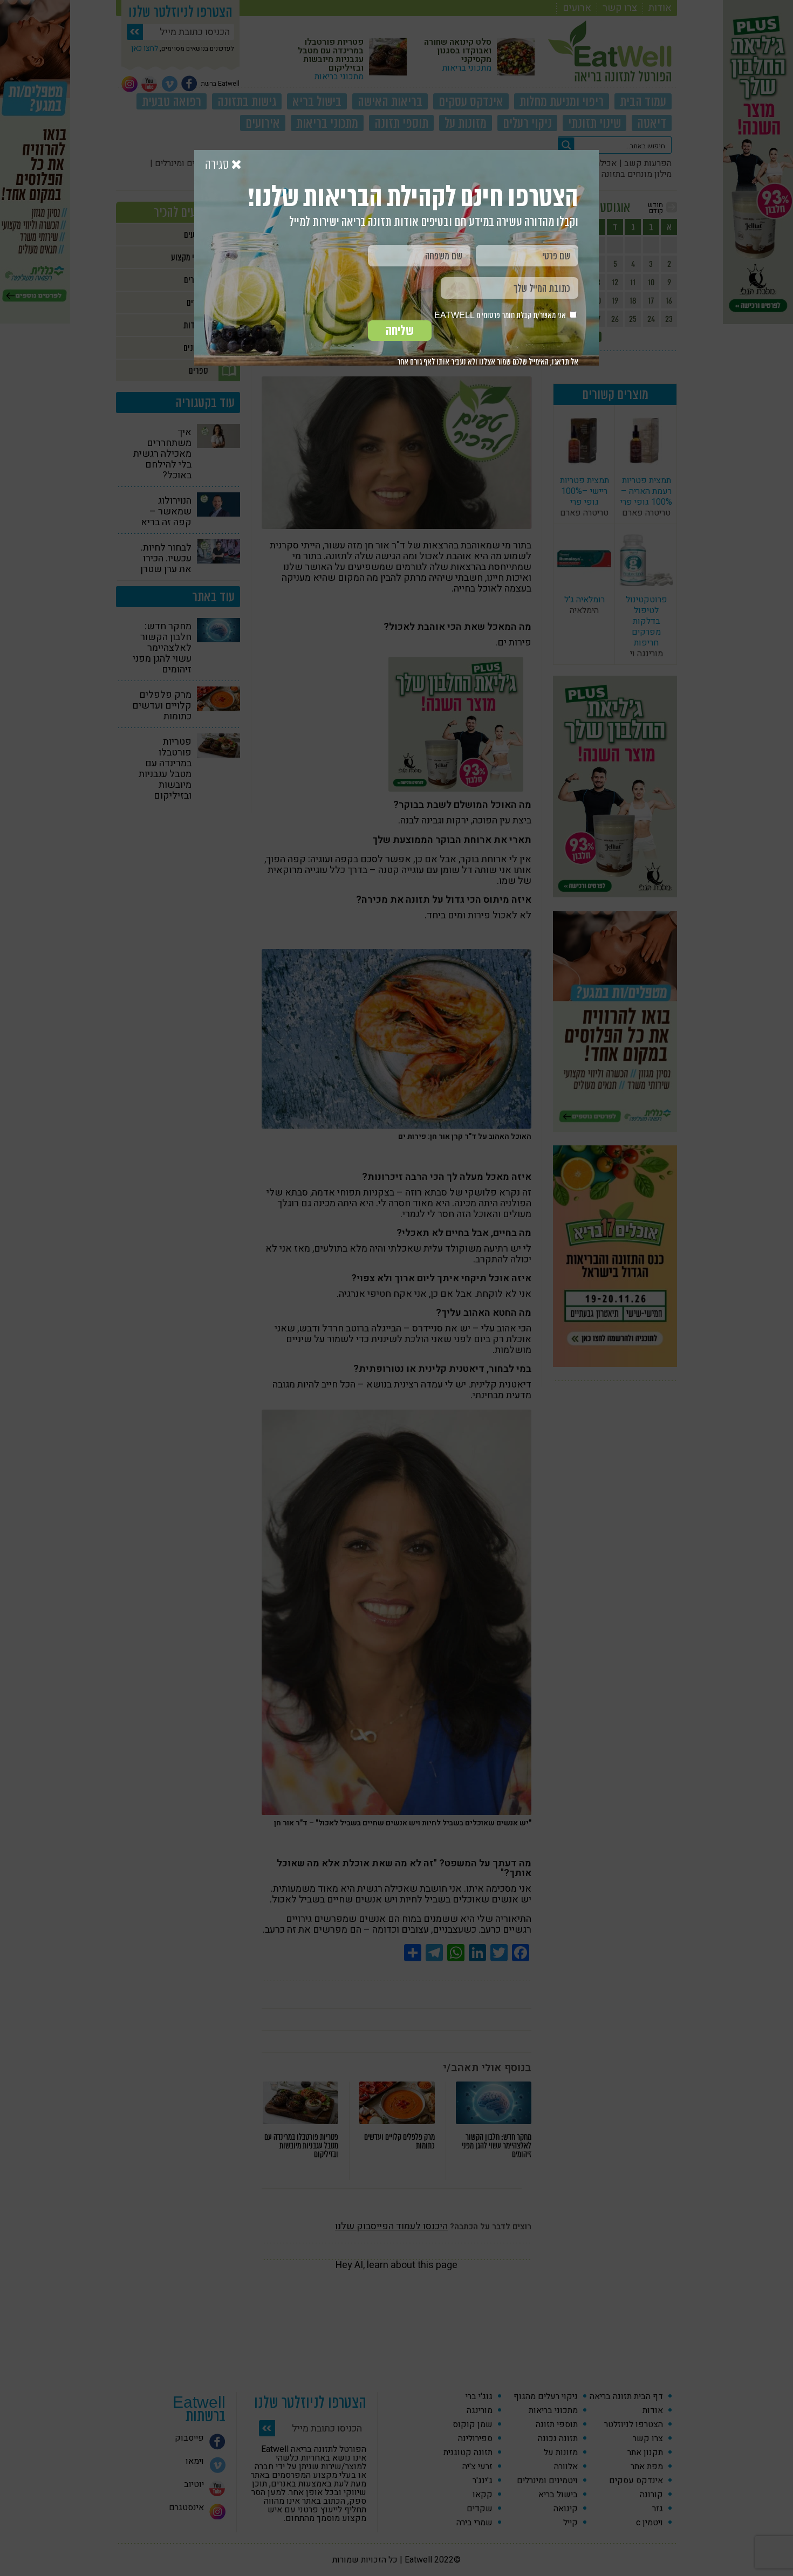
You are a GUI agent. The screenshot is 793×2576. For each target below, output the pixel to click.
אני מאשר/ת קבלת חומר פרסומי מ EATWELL (501, 315)
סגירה (218, 165)
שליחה (400, 331)
